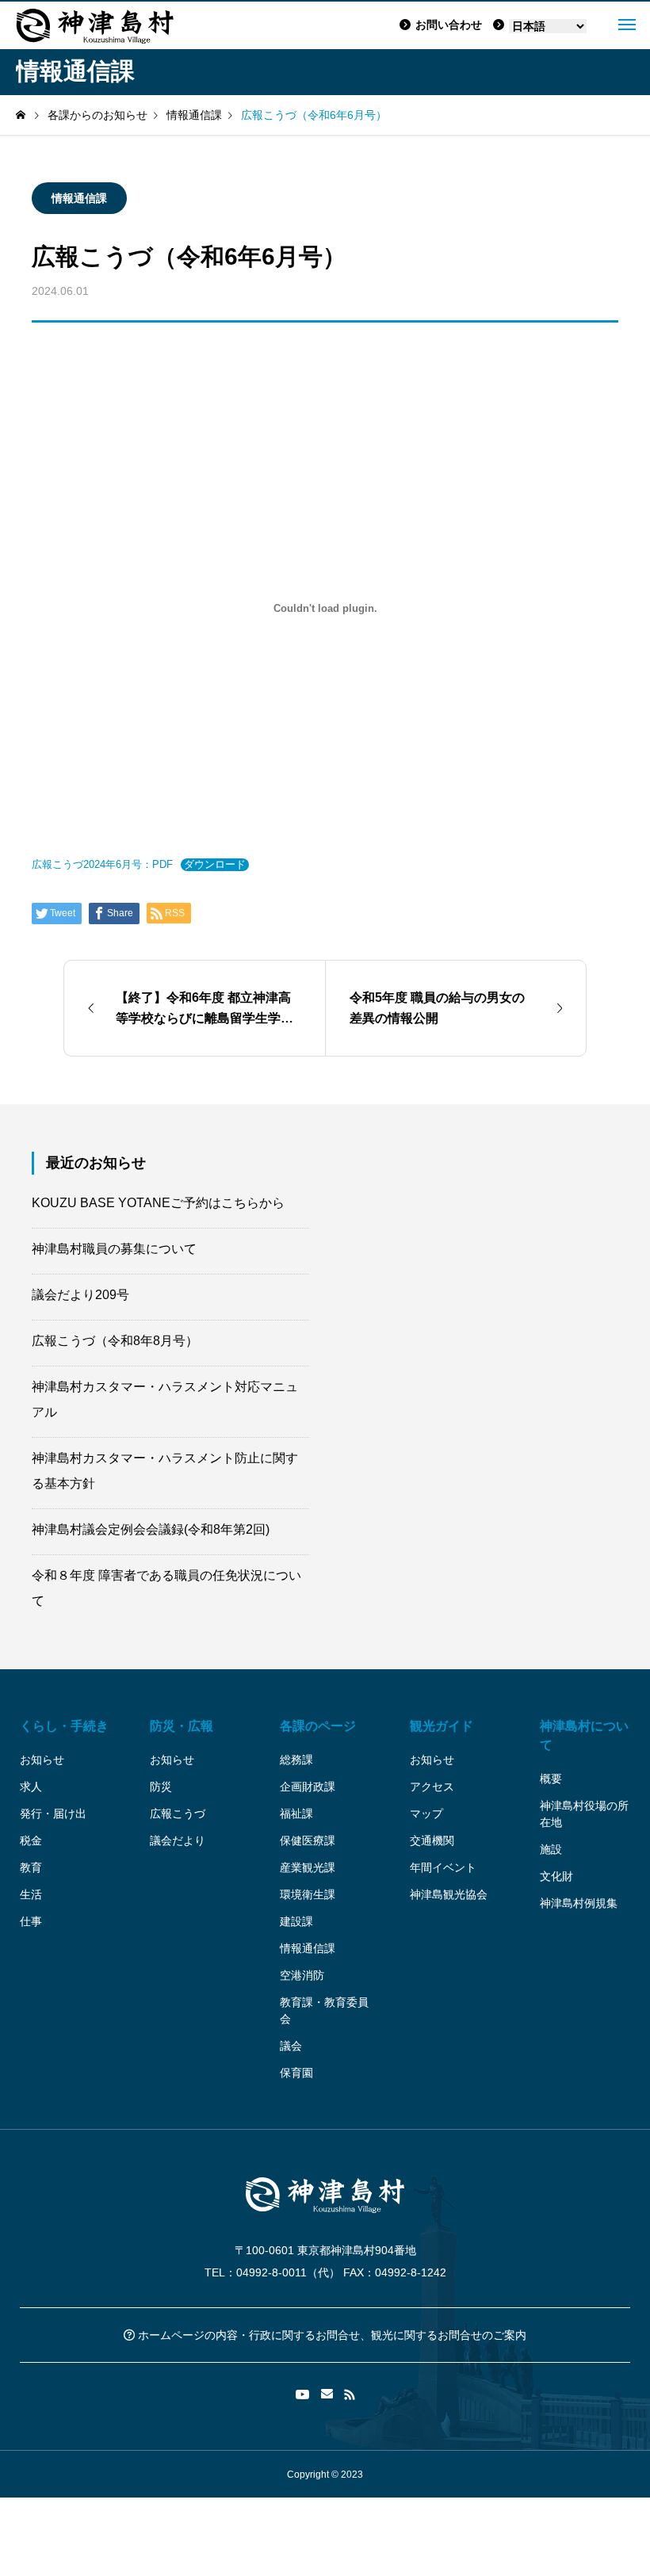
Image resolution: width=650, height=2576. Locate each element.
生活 (31, 1894)
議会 (291, 2046)
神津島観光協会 (449, 1894)
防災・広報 (182, 1726)
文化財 (556, 1876)
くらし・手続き (64, 1726)
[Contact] (327, 2394)
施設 (551, 1849)
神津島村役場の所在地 (584, 1814)
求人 (31, 1787)
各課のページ (318, 1726)
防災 (161, 1787)
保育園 (296, 2073)
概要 (551, 1779)
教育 (31, 1867)
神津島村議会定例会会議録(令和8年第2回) (151, 1529)
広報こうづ (178, 1814)
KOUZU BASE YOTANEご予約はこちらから (158, 1203)
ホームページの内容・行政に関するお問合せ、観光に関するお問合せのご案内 (331, 2335)
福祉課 (296, 1814)
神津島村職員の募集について (114, 1249)
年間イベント (443, 1867)
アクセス (432, 1787)
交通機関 (432, 1840)
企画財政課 (308, 1787)
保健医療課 (308, 1840)
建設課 (296, 1921)
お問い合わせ (449, 25)
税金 (31, 1840)
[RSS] (350, 2394)
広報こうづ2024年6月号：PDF (102, 864)
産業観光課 (308, 1867)
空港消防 (302, 1975)
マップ (426, 1814)
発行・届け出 (53, 1814)
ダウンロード (215, 864)
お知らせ (42, 1760)
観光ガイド (442, 1726)
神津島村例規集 (579, 1903)
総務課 (296, 1760)
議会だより (178, 1840)
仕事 (31, 1921)
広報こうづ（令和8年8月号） (115, 1341)
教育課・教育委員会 (324, 2010)
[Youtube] (303, 2394)
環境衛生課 (308, 1894)
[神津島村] (95, 25)
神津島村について (584, 1735)
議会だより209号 (80, 1295)
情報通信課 (79, 198)
